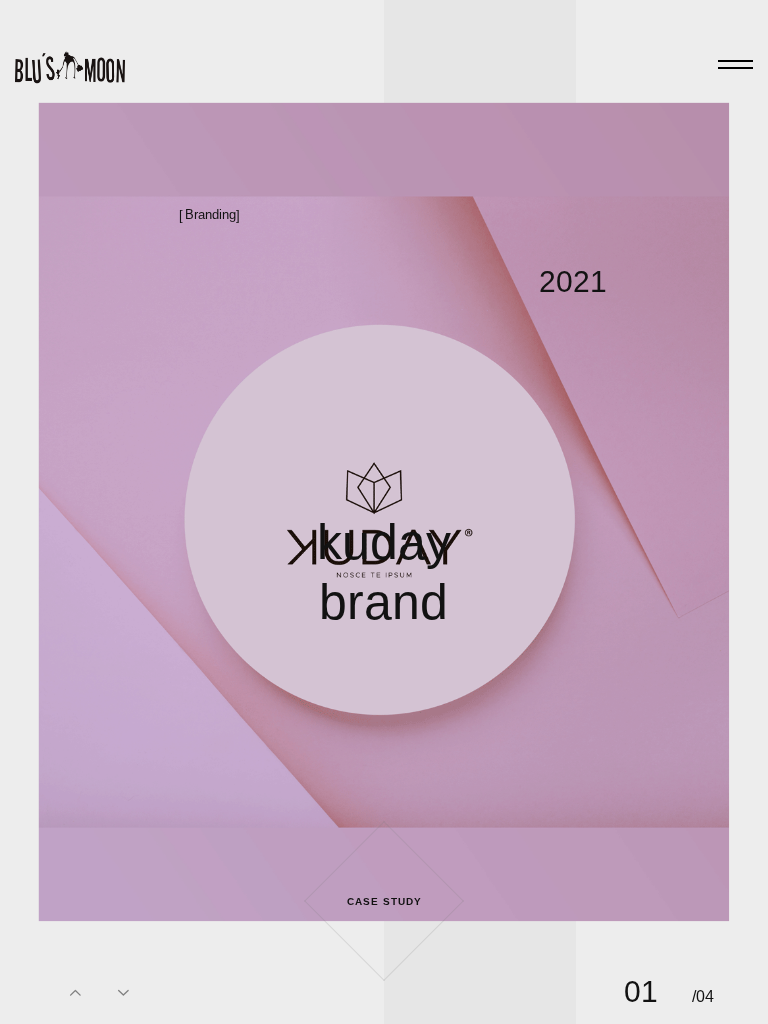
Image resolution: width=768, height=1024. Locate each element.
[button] (76, 992)
